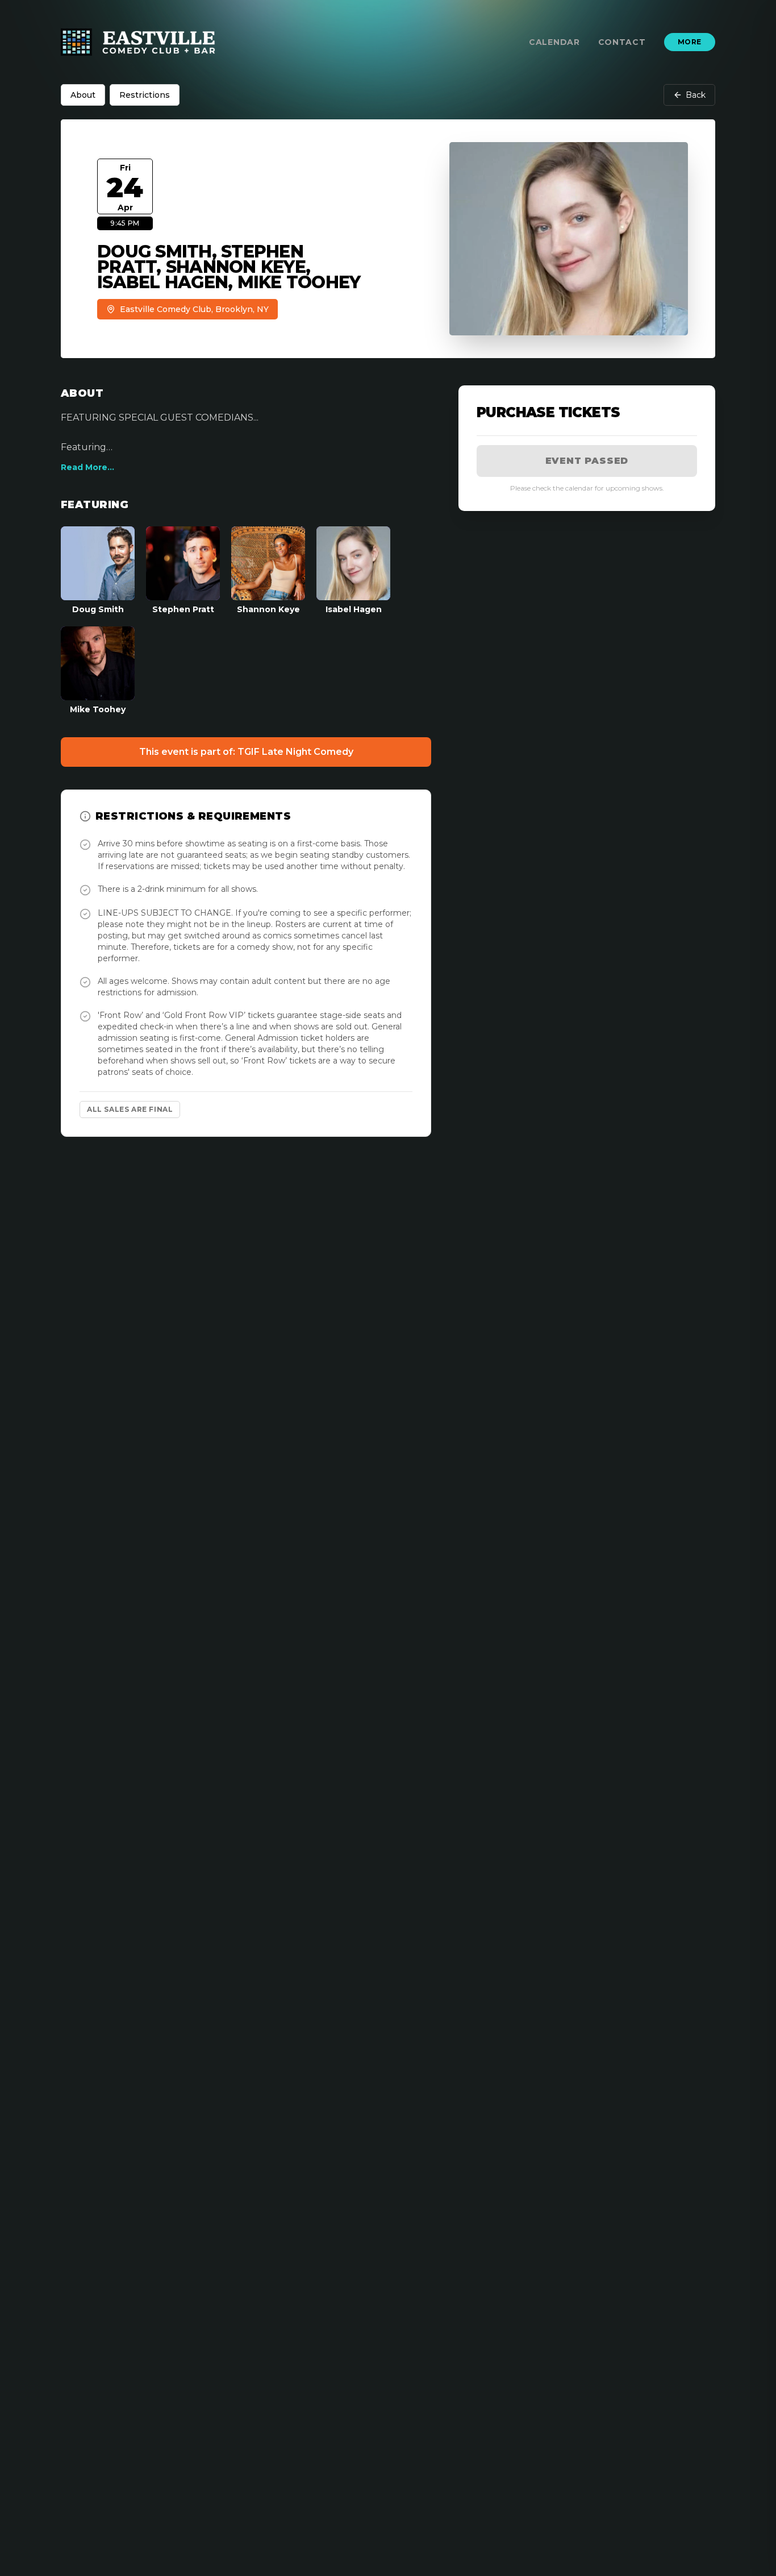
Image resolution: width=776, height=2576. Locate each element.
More (690, 42)
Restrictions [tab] (145, 95)
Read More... (87, 467)
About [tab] (83, 95)
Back (696, 95)
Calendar (554, 42)
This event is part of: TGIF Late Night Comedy (246, 752)
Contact (622, 42)
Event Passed (587, 461)
